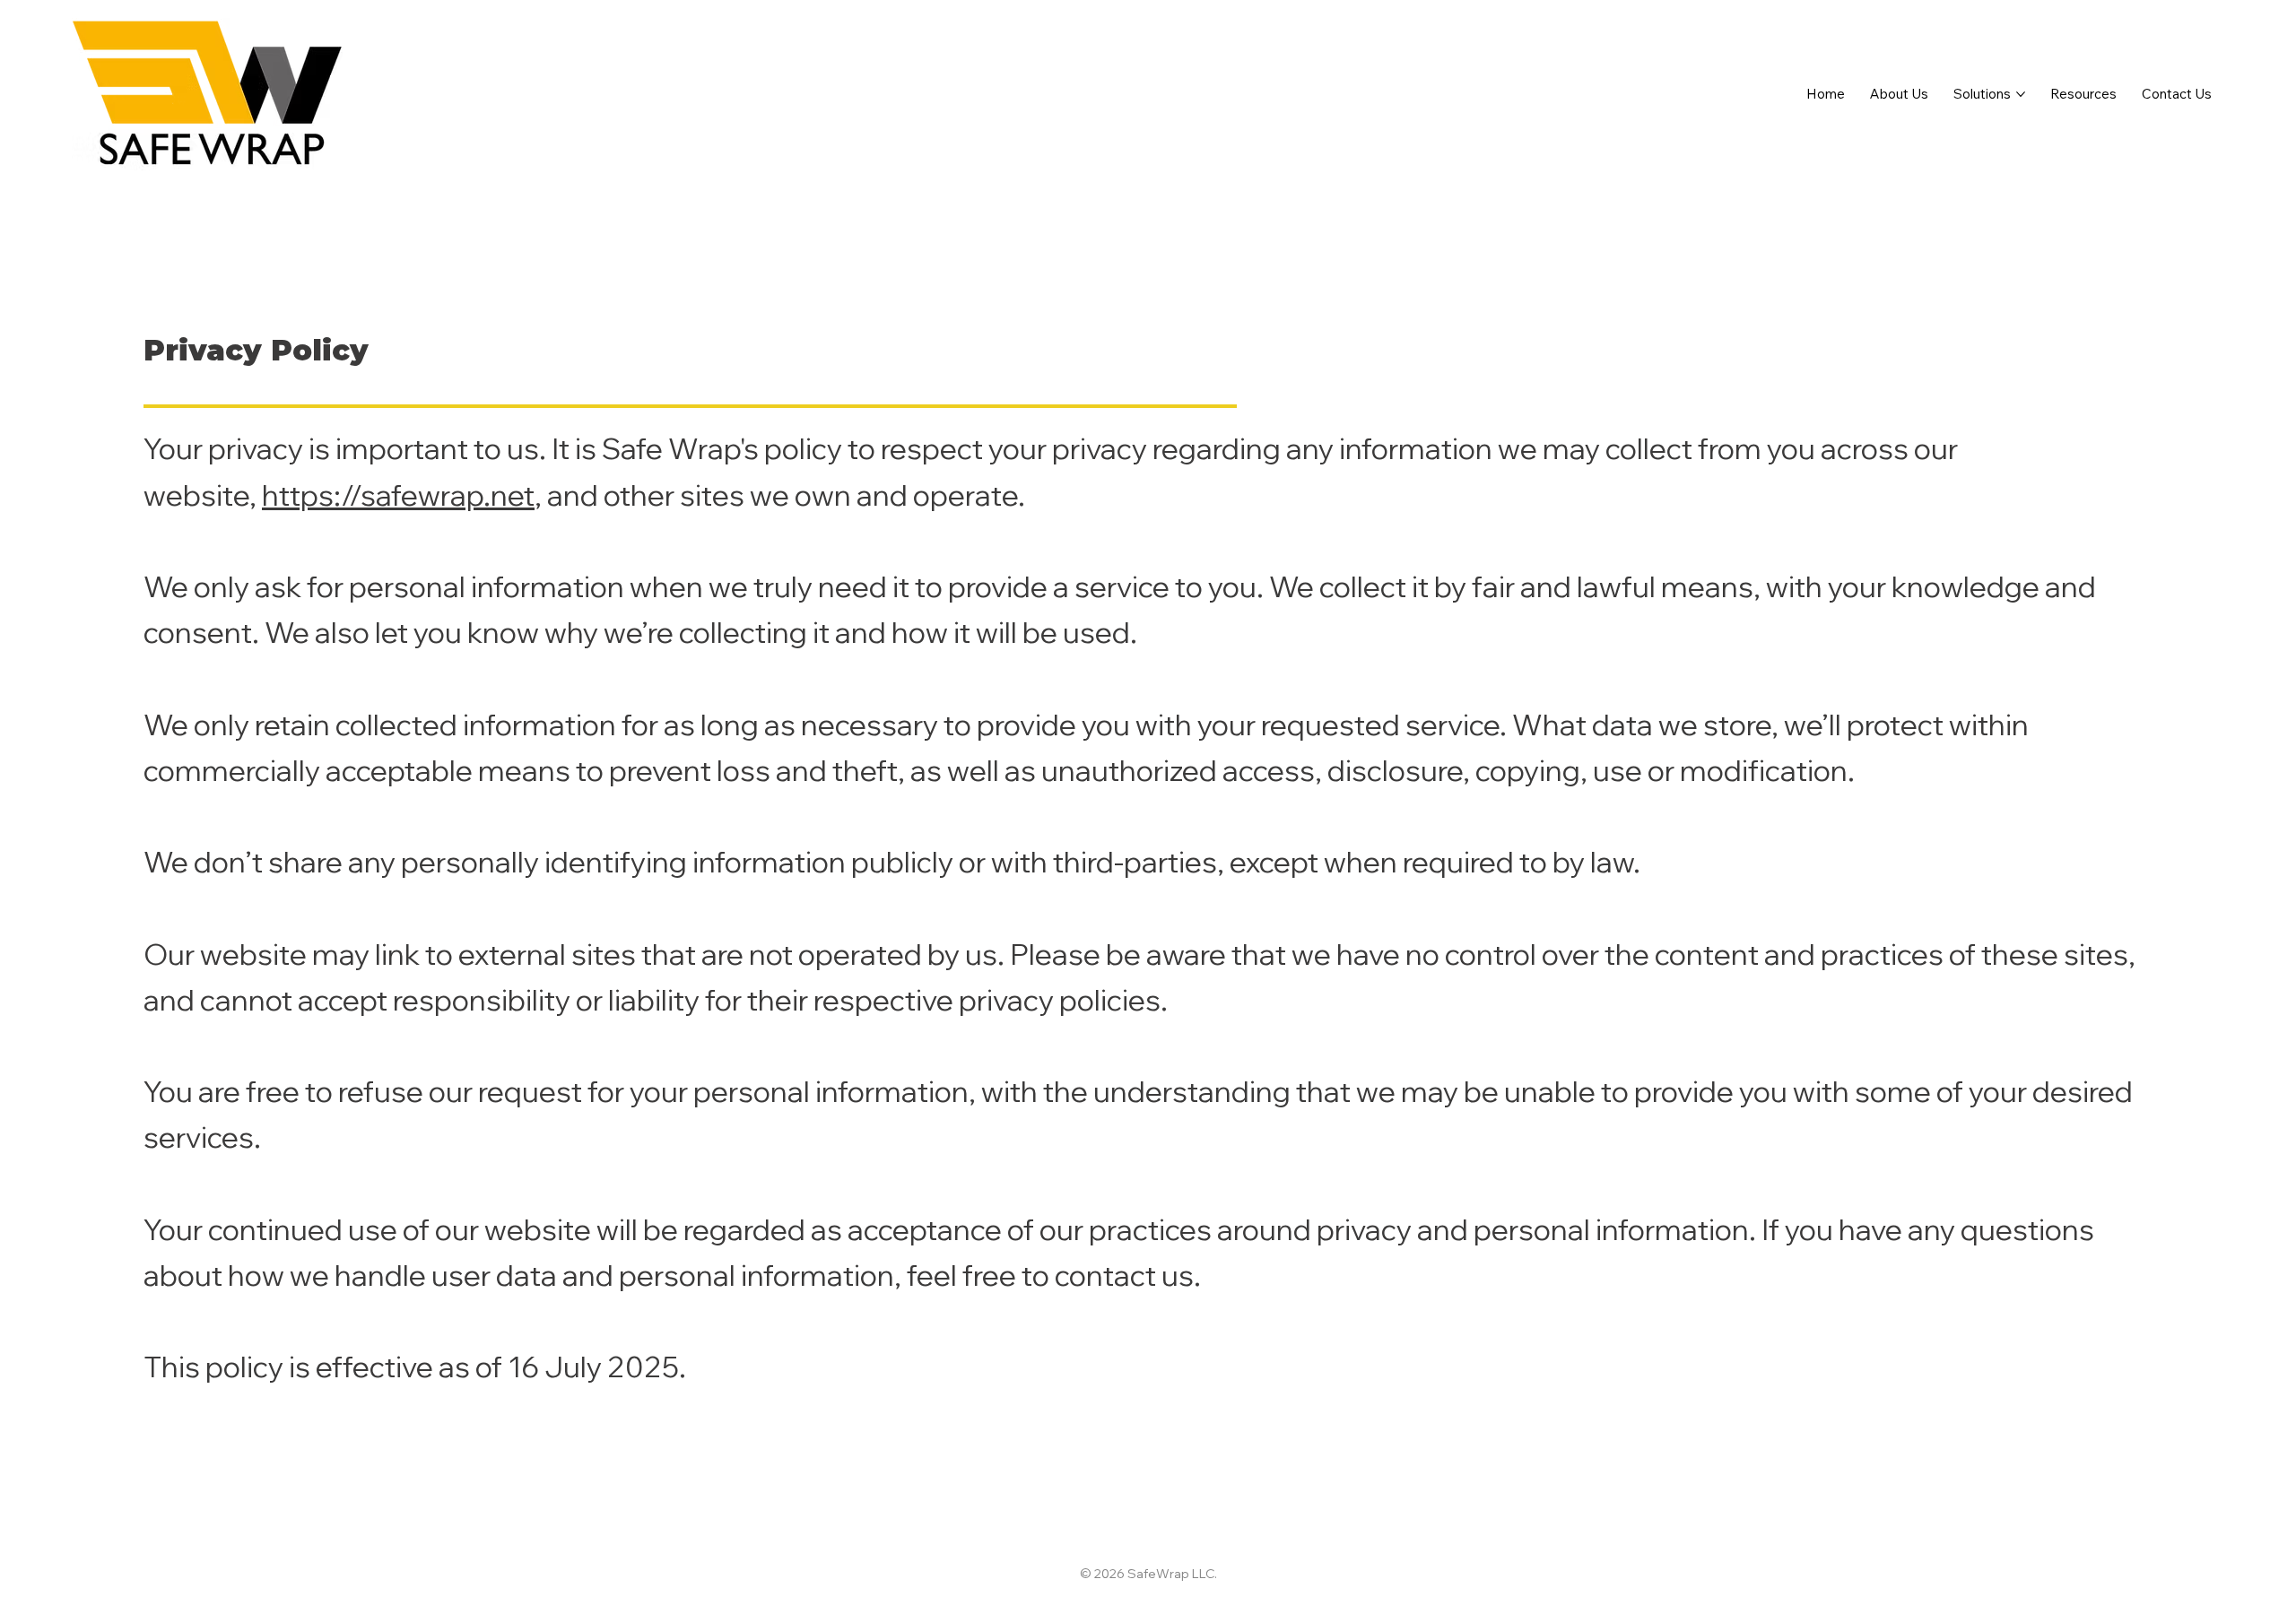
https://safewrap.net (398, 495)
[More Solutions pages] (2021, 94)
